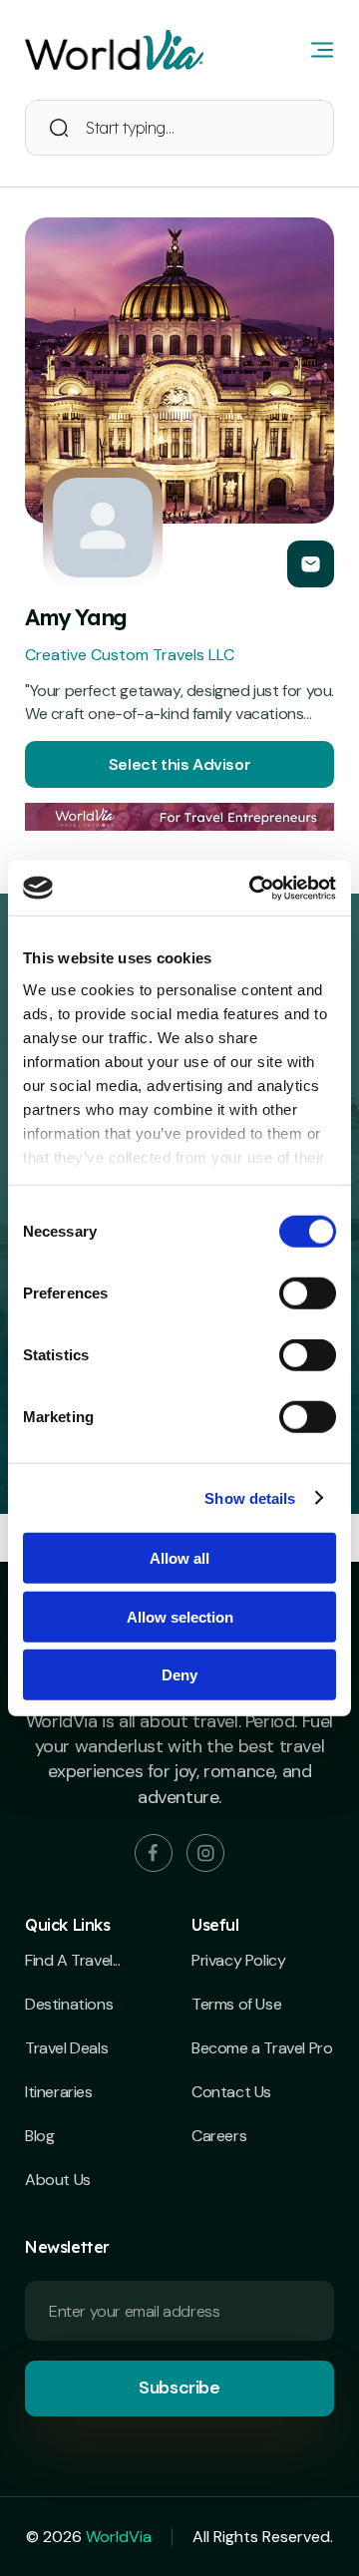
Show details (250, 1497)
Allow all (179, 1558)
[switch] (308, 1293)
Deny (179, 1675)
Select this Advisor (179, 764)
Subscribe (179, 2388)
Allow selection (180, 1616)
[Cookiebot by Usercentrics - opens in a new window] (253, 888)
